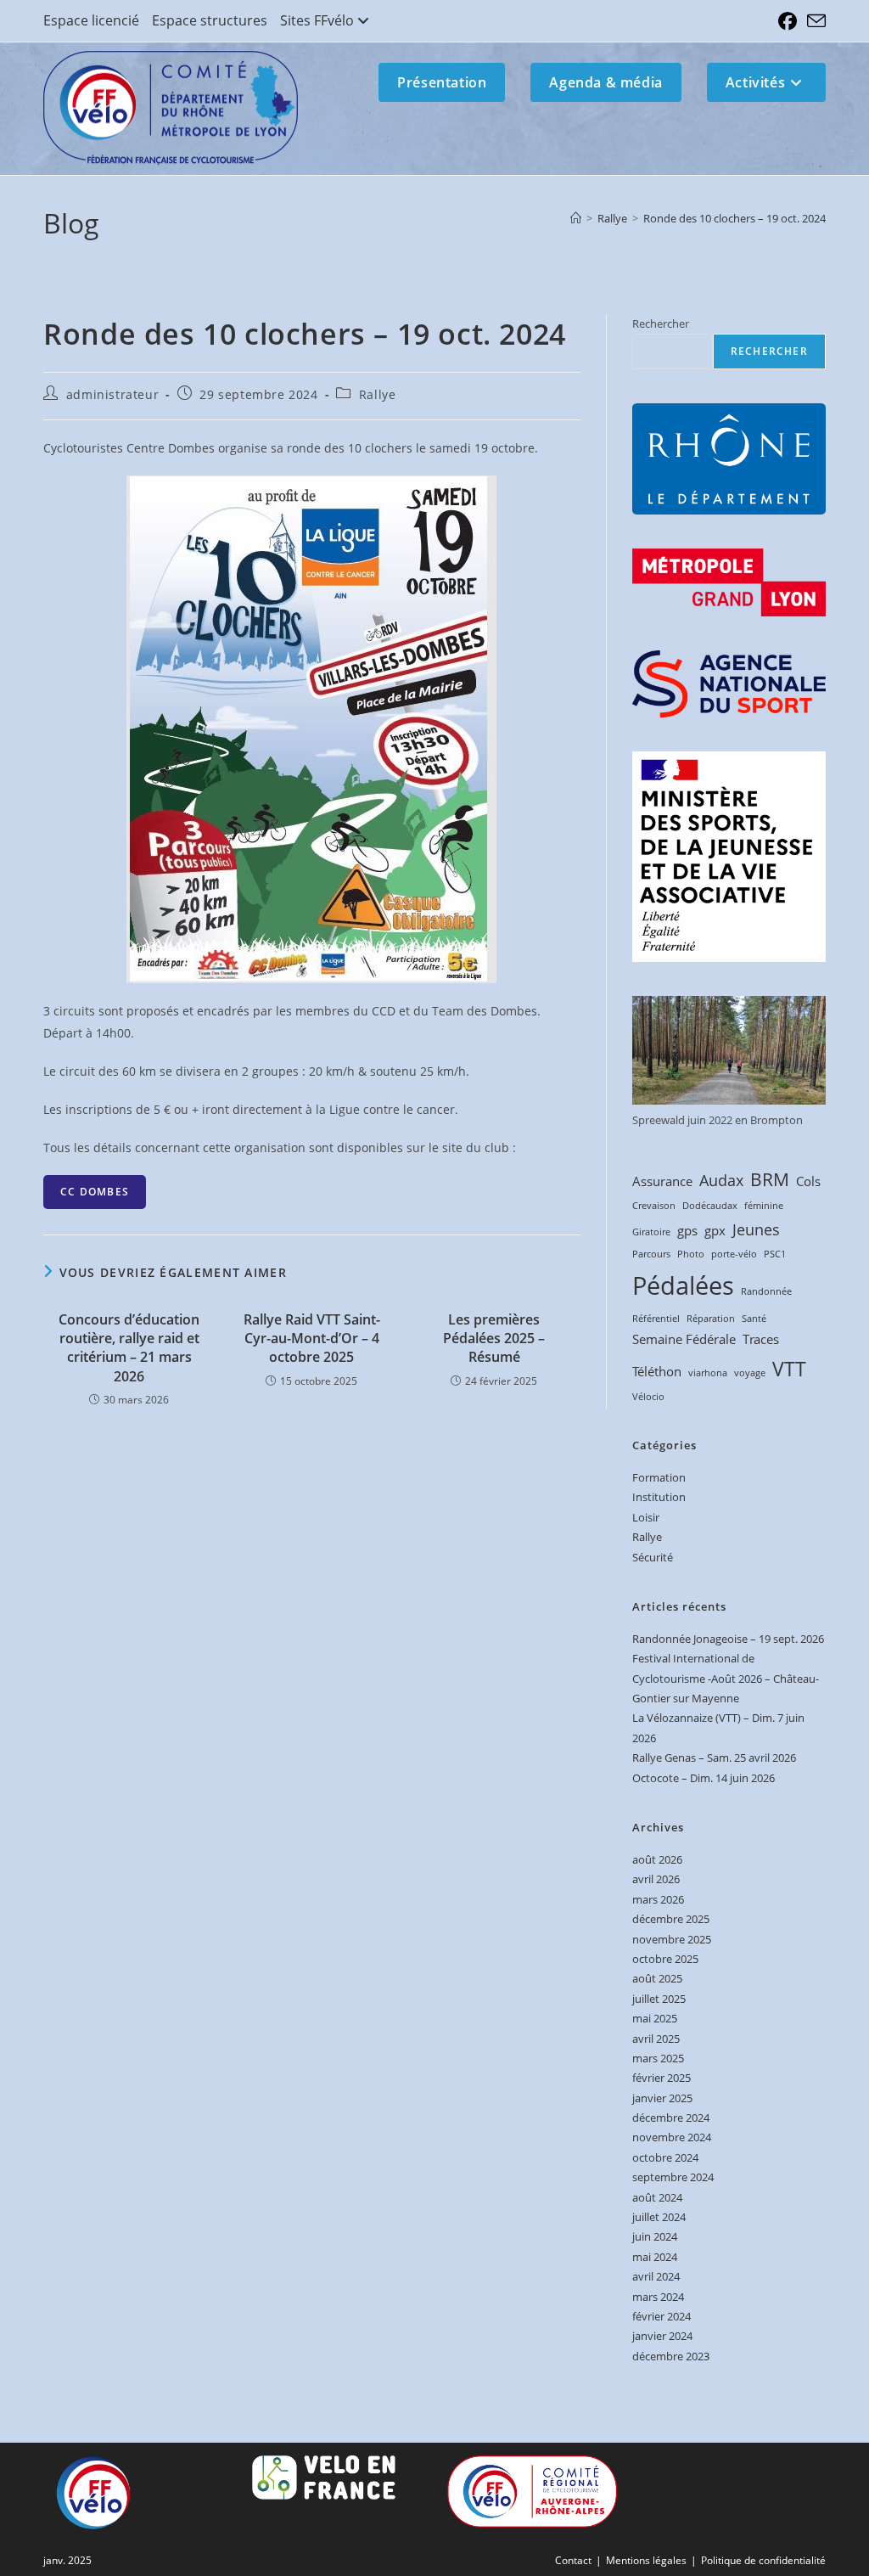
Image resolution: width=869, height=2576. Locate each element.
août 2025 (657, 1978)
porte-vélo (734, 1254)
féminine (764, 1206)
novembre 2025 (672, 1939)
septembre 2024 (673, 2177)
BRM (770, 1179)
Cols (808, 1181)
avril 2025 (656, 2039)
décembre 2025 (671, 1919)
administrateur (112, 394)
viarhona (708, 1373)
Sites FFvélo (317, 20)
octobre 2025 (665, 1959)
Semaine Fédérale (684, 1339)
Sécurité (653, 1557)
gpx (715, 1230)
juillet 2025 (659, 1999)
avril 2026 (656, 1879)
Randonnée (766, 1291)
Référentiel (656, 1319)
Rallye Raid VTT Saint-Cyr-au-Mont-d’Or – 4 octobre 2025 (312, 1339)
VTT (789, 1369)
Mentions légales (646, 2560)
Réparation (711, 1319)
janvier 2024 (662, 2336)
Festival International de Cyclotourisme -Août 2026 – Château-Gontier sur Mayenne (726, 1678)
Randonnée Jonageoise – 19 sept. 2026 (728, 1639)
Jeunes (756, 1229)
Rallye (378, 394)
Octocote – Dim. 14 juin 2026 (704, 1778)
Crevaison (654, 1206)
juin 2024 (655, 2236)
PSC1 (775, 1254)
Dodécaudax (710, 1206)
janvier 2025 (662, 2098)
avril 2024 (656, 2276)
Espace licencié (91, 20)
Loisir (646, 1517)
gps (687, 1230)
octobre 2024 (665, 2157)
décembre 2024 (671, 2118)
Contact (573, 2560)
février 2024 (662, 2316)
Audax (721, 1180)
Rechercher (661, 323)
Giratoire (651, 1232)
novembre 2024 (672, 2137)
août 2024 (657, 2197)
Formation (659, 1477)
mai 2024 (655, 2257)
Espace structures (210, 20)
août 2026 (657, 1859)
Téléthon (657, 1371)
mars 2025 (658, 2058)
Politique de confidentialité (763, 2560)
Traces (761, 1339)
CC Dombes (95, 1192)
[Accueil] (576, 218)
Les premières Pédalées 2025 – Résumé (494, 1339)
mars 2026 (658, 1899)
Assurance (662, 1181)
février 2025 (662, 2078)
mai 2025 (655, 2018)
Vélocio (648, 1397)
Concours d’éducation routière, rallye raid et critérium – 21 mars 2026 (129, 1348)
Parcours (651, 1254)
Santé (754, 1319)
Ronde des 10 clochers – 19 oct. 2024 (734, 218)
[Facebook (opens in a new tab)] (788, 21)
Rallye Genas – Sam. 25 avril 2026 (714, 1758)
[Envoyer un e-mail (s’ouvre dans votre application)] (814, 21)
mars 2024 (658, 2297)
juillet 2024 (659, 2217)
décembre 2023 (671, 2356)
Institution (659, 1497)
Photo (691, 1254)
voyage (750, 1373)
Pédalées (683, 1285)
